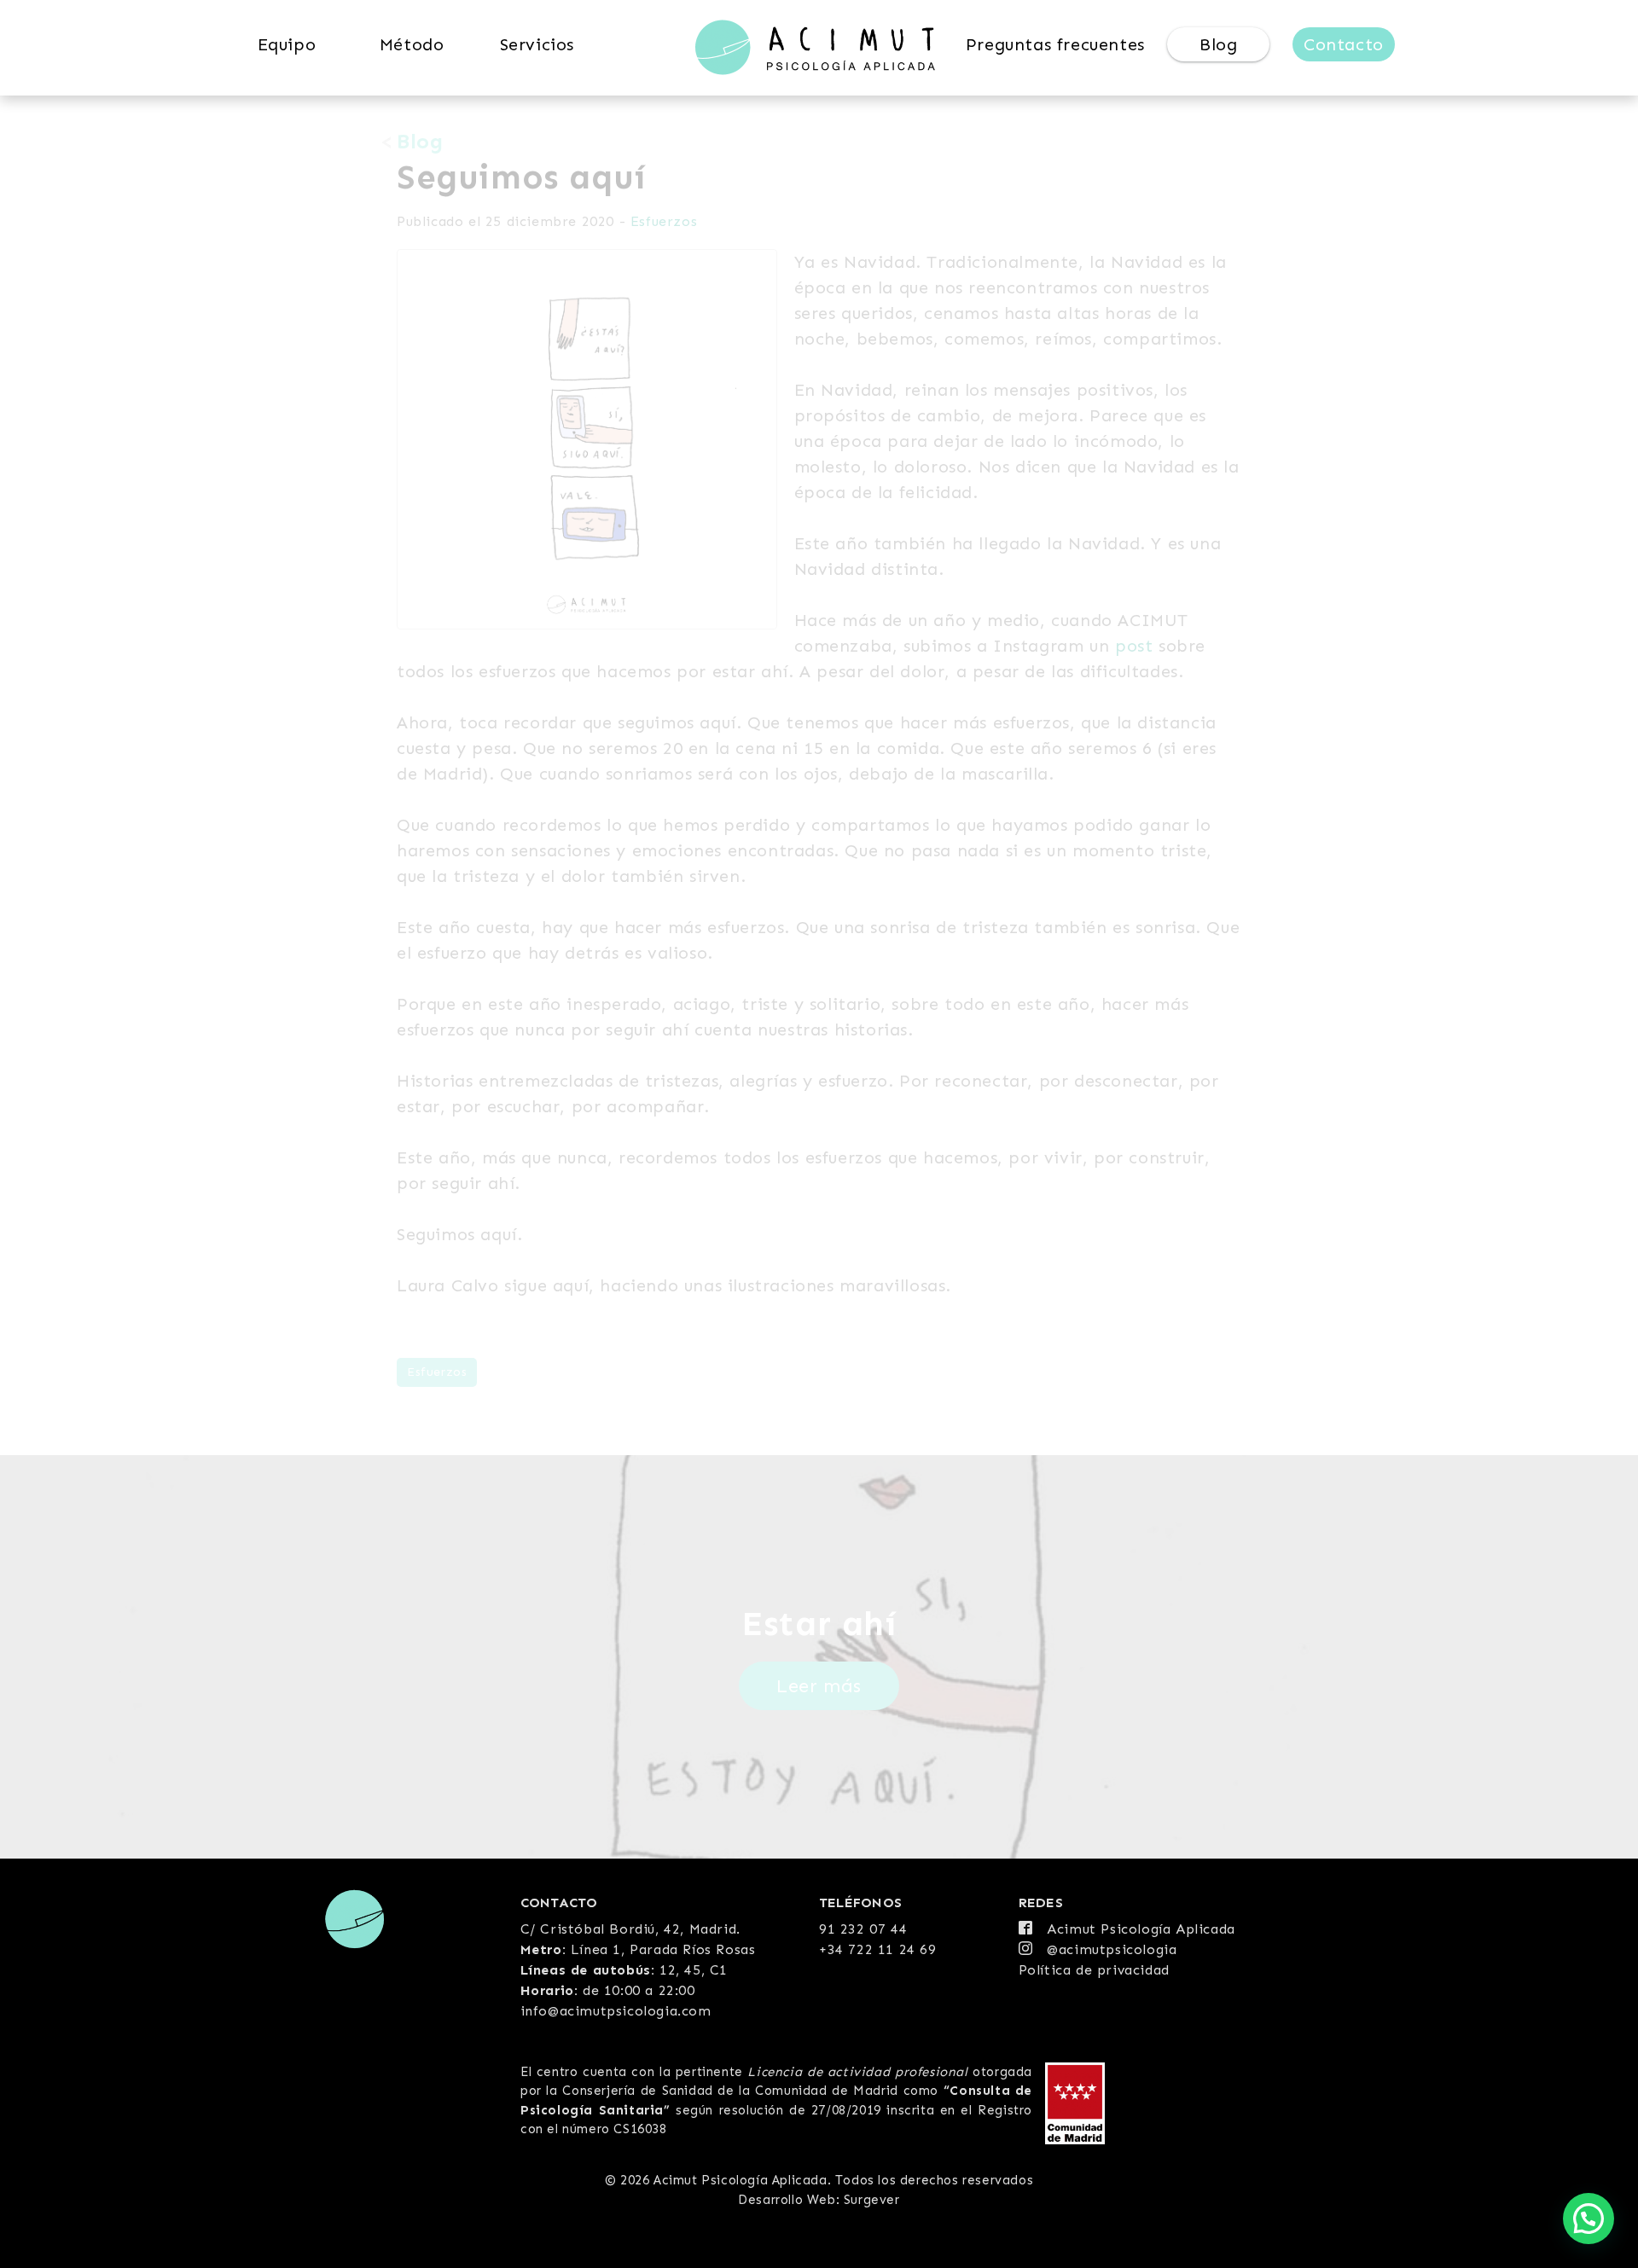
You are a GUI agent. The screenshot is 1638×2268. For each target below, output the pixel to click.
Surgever (872, 2200)
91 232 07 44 (863, 1929)
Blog (420, 141)
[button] (1589, 2219)
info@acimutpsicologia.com (616, 2011)
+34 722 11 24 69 (878, 1949)
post (1134, 646)
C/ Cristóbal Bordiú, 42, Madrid (629, 1929)
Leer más (819, 1686)
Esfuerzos (664, 221)
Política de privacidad (1094, 1970)
